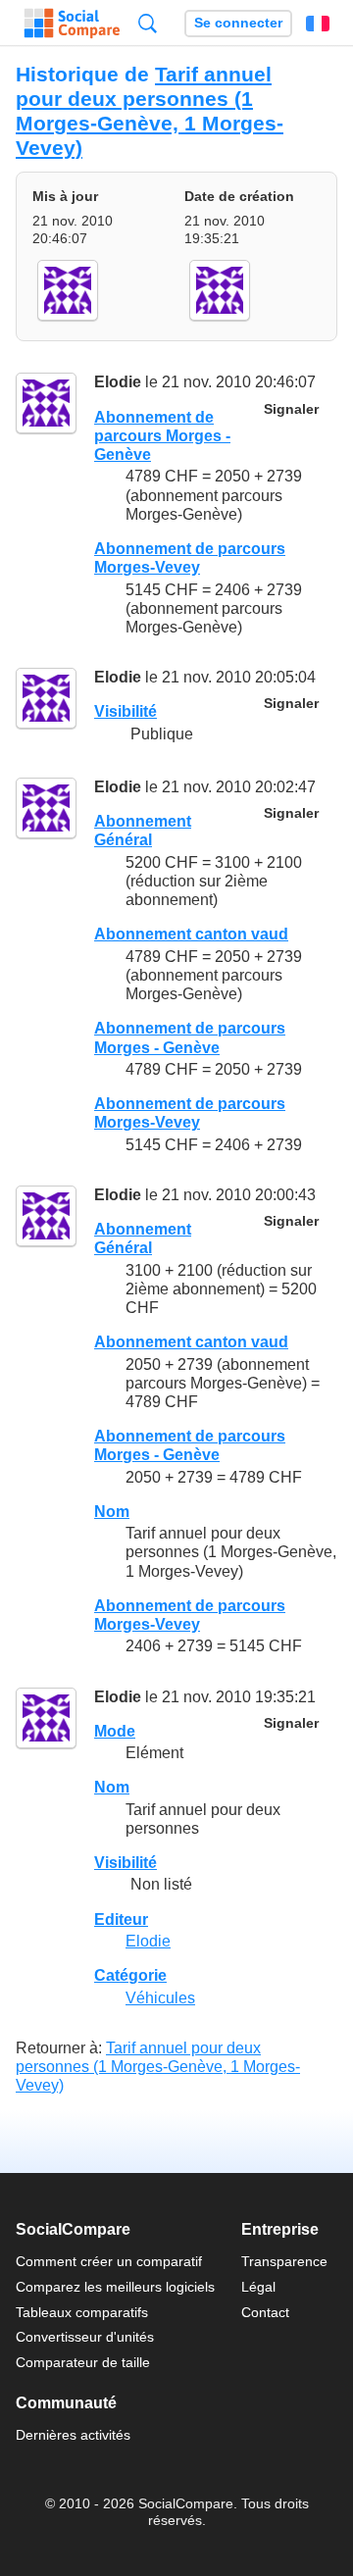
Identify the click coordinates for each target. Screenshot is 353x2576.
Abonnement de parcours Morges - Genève (162, 436)
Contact (265, 2312)
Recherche (148, 23)
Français (318, 24)
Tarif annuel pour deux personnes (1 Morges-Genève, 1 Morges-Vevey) (150, 111)
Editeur (121, 1919)
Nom (112, 1512)
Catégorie (130, 1975)
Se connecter (238, 23)
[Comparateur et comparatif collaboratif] (72, 24)
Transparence (284, 2261)
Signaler (291, 409)
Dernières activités (73, 2435)
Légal (258, 2287)
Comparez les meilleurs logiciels (115, 2287)
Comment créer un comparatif (109, 2261)
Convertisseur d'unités (85, 2337)
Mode (115, 1731)
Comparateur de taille (83, 2362)
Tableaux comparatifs (82, 2312)
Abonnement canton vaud (191, 934)
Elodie (118, 382)
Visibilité (126, 711)
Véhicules (160, 1998)
